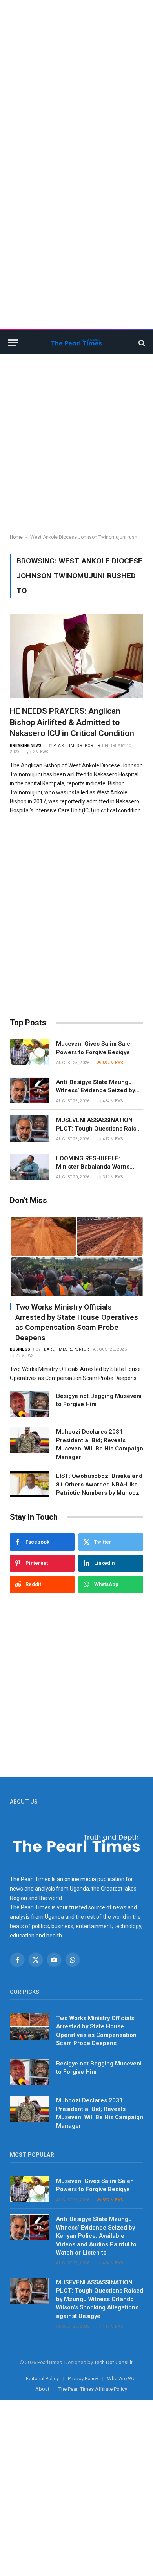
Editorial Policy (42, 2378)
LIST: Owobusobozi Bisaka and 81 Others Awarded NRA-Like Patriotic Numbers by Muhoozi (99, 1484)
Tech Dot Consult (113, 2362)
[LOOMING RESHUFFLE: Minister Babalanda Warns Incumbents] (29, 1167)
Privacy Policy (83, 2378)
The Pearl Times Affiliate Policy (93, 2389)
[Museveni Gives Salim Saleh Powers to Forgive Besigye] (29, 1052)
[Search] (141, 343)
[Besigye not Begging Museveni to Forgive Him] (29, 1404)
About (42, 2389)
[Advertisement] (76, 76)
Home (16, 537)
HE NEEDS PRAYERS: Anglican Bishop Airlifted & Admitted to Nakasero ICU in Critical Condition (72, 722)
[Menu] (13, 343)
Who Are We (121, 2378)
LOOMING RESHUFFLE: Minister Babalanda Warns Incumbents (93, 1167)
